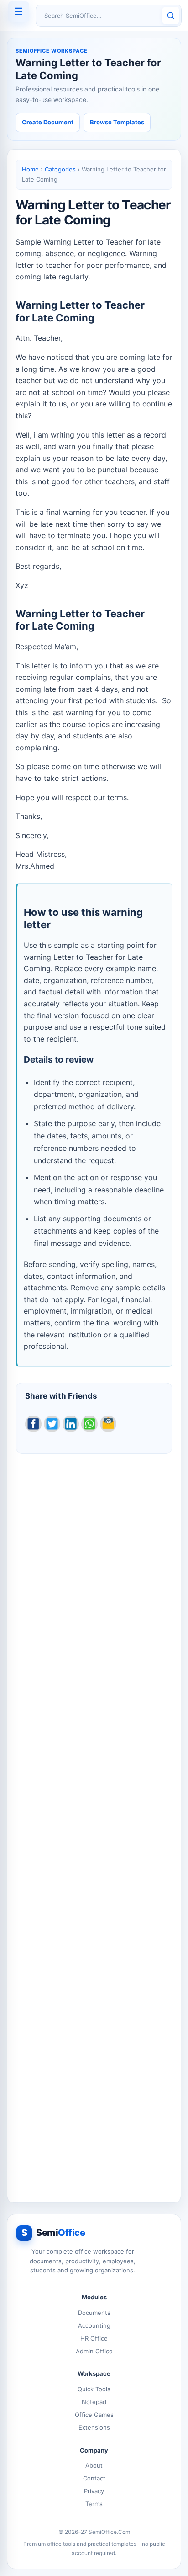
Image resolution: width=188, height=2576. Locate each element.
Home (30, 169)
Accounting (94, 2325)
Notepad (94, 2402)
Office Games (94, 2415)
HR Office (94, 2338)
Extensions (94, 2427)
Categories (60, 169)
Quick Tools (94, 2389)
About (94, 2465)
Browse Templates (117, 122)
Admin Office (94, 2351)
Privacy (94, 2491)
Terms (94, 2504)
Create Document (48, 122)
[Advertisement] (94, 1823)
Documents (94, 2313)
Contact (94, 2478)
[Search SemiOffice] (171, 16)
